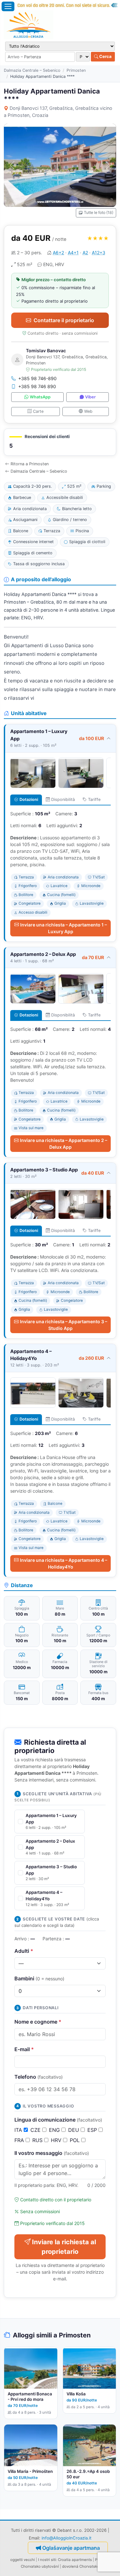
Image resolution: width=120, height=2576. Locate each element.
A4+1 (73, 253)
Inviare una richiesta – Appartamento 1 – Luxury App (64, 928)
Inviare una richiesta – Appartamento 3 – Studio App (64, 1325)
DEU (74, 2130)
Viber (90, 397)
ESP (93, 2130)
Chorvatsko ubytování (40, 2566)
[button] (60, 442)
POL (76, 2140)
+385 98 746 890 (37, 386)
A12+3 (99, 253)
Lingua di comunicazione (58, 2120)
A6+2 (58, 253)
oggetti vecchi (23, 2560)
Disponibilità (63, 799)
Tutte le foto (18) (99, 212)
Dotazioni (29, 799)
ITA (19, 2130)
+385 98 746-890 (37, 378)
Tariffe (94, 799)
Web (88, 411)
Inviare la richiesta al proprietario (64, 2247)
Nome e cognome (38, 2022)
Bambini (39, 1978)
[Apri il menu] (8, 6)
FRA (20, 2140)
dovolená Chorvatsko (81, 2566)
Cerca (105, 56)
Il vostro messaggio (52, 2153)
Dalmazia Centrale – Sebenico (32, 70)
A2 (85, 253)
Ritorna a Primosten (30, 464)
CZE (36, 2130)
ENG (55, 2130)
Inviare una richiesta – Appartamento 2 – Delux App (64, 1144)
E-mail (24, 2049)
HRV (57, 2140)
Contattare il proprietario (64, 320)
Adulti (24, 1951)
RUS (38, 2140)
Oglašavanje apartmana (71, 2548)
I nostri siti (47, 2560)
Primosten (76, 70)
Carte (38, 411)
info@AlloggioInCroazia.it (67, 2538)
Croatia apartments (75, 2560)
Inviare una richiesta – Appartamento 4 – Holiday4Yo (64, 1563)
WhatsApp (40, 397)
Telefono (39, 2077)
